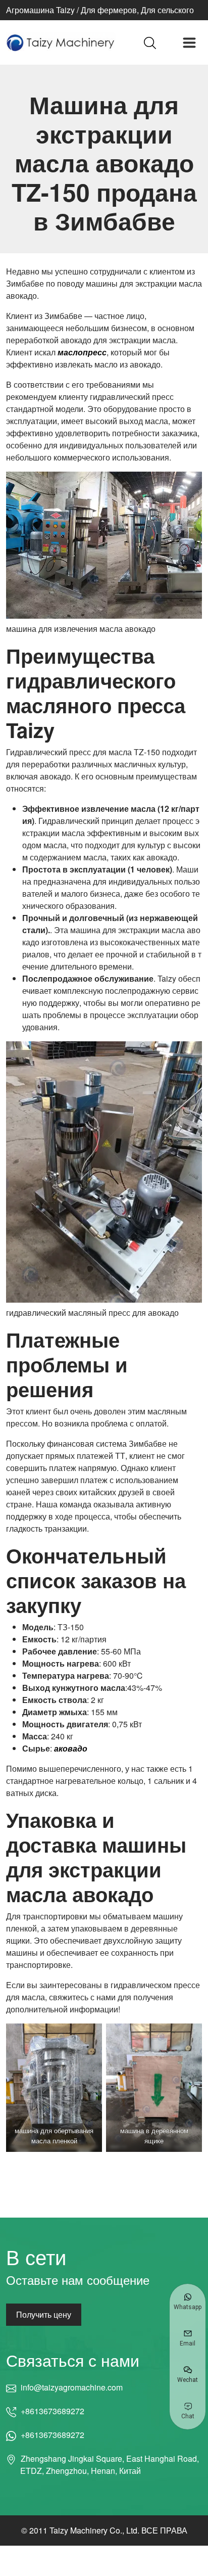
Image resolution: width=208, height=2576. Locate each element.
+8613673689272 (53, 2411)
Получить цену (44, 2314)
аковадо (71, 1748)
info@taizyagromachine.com (71, 2387)
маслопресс (82, 352)
